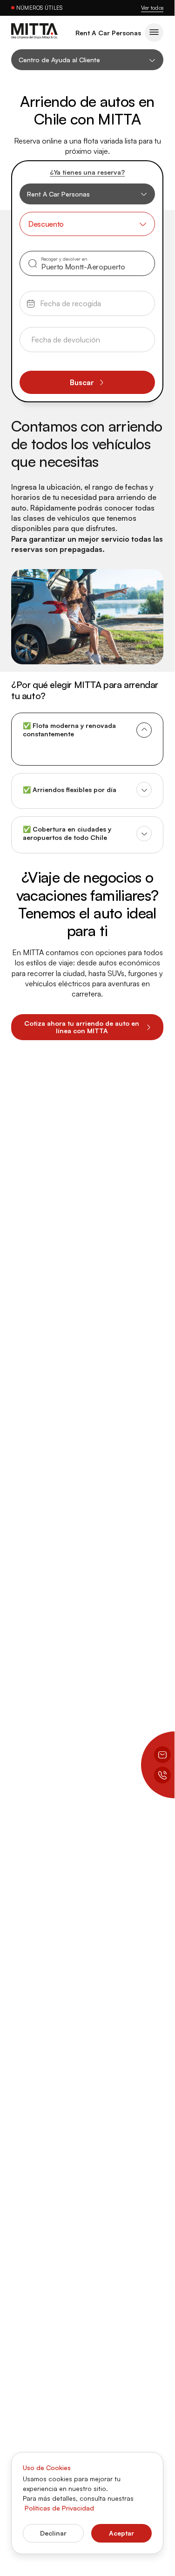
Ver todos (152, 8)
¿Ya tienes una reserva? (87, 172)
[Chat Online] (162, 1755)
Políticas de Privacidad (59, 2508)
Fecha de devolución (62, 334)
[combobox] (87, 224)
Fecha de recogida (60, 298)
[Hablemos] (162, 1775)
